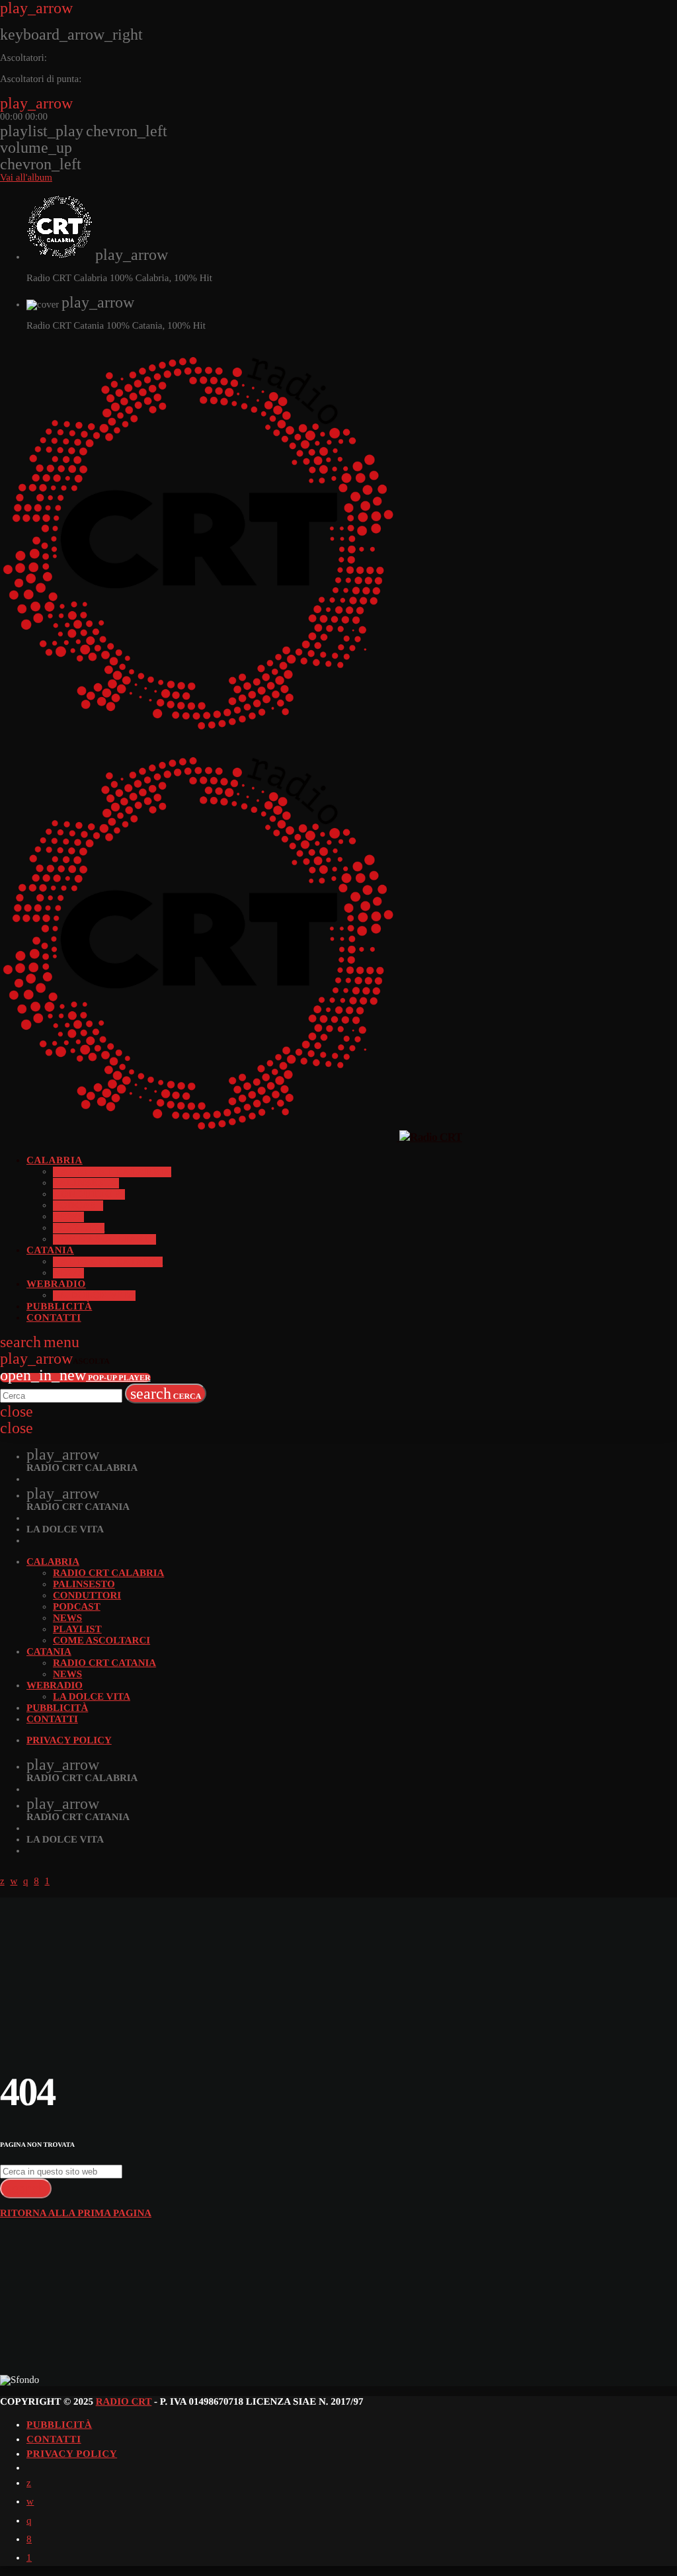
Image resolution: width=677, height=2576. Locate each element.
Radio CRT (124, 2402)
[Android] (29, 2558)
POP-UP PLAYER (75, 1378)
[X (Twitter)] (29, 2483)
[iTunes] (30, 2502)
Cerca (166, 1393)
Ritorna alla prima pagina (76, 2214)
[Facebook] (29, 2540)
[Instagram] (29, 2521)
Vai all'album (26, 178)
